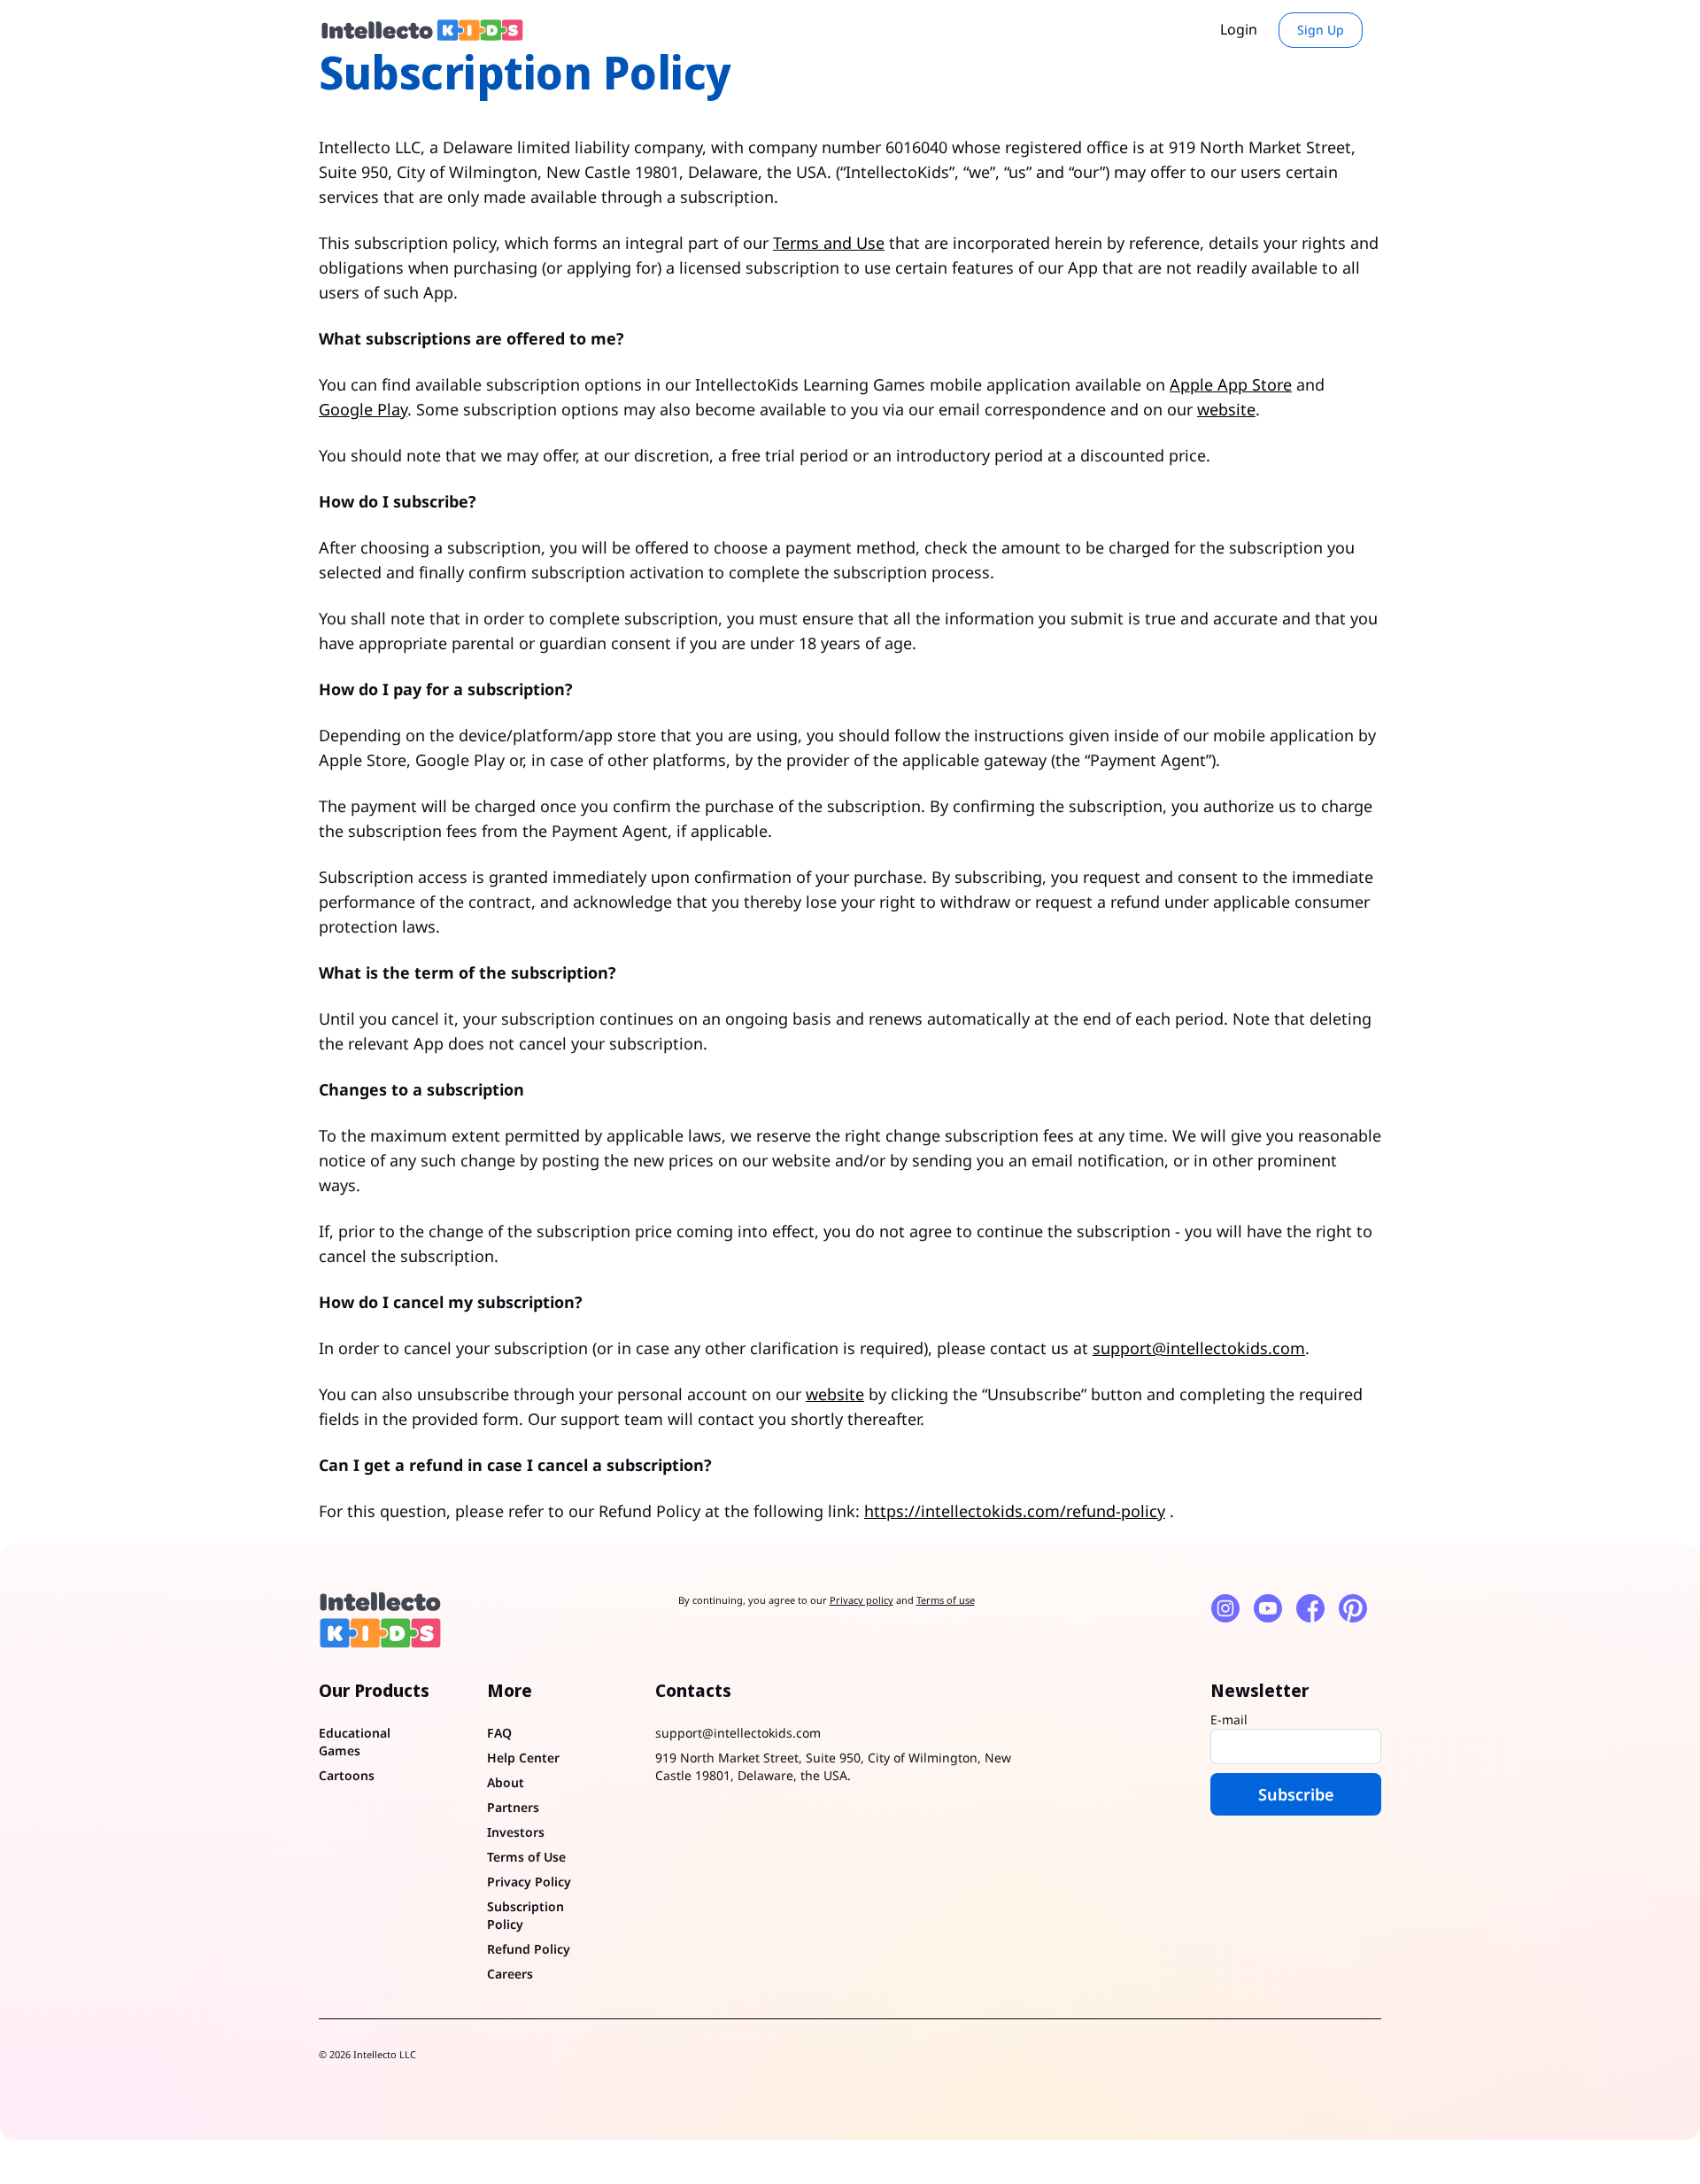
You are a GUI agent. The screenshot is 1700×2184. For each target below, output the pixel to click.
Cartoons (347, 1775)
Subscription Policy (525, 1915)
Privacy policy (862, 1600)
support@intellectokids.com (1199, 1348)
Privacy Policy (529, 1882)
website (1226, 409)
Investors (516, 1832)
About (506, 1782)
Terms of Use (526, 1857)
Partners (513, 1807)
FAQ (499, 1733)
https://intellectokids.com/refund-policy (1015, 1511)
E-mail (1229, 1719)
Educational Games (355, 1742)
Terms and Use (829, 243)
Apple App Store (1231, 384)
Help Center (523, 1758)
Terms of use (946, 1600)
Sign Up (1321, 30)
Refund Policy (529, 1949)
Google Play (363, 409)
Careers (510, 1974)
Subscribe (1296, 1794)
